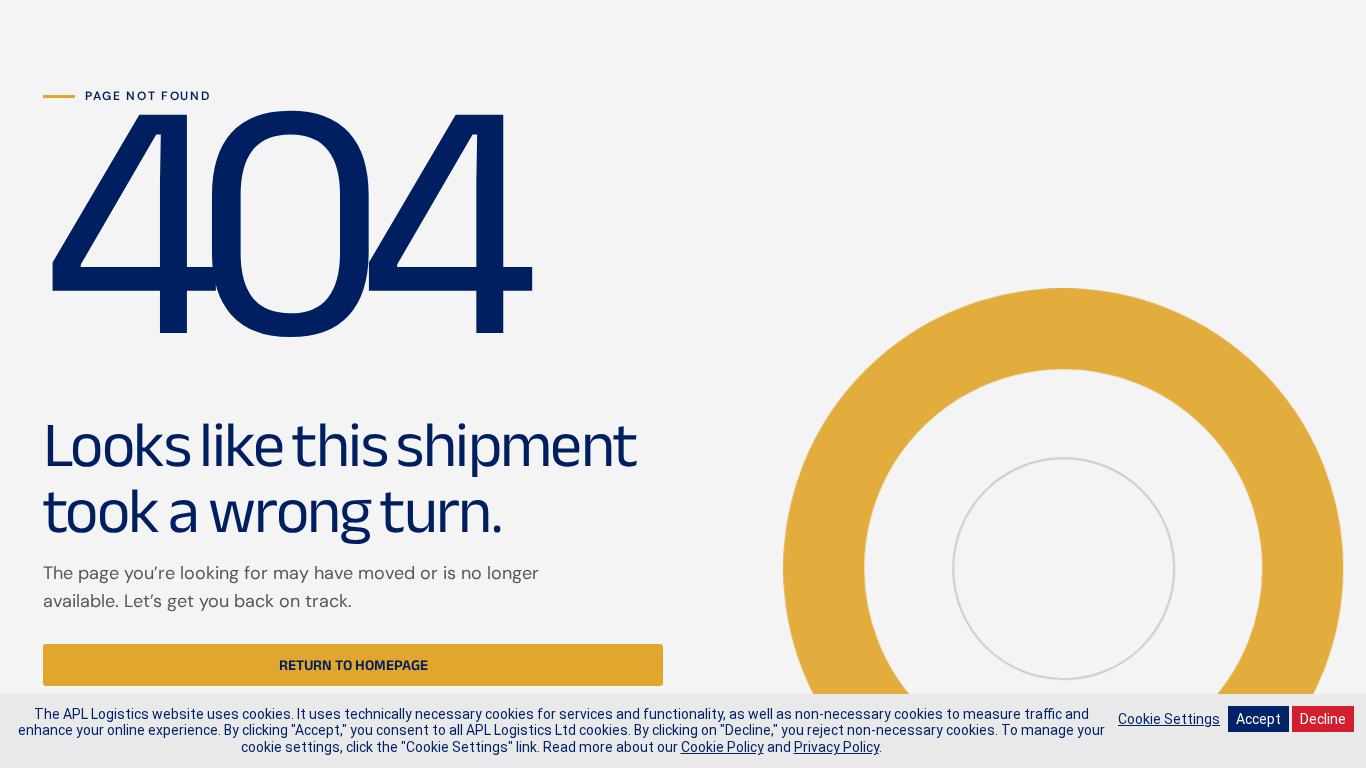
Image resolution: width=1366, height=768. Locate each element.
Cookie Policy (722, 747)
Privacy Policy (836, 747)
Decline (1323, 719)
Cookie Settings (1169, 719)
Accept (1258, 719)
